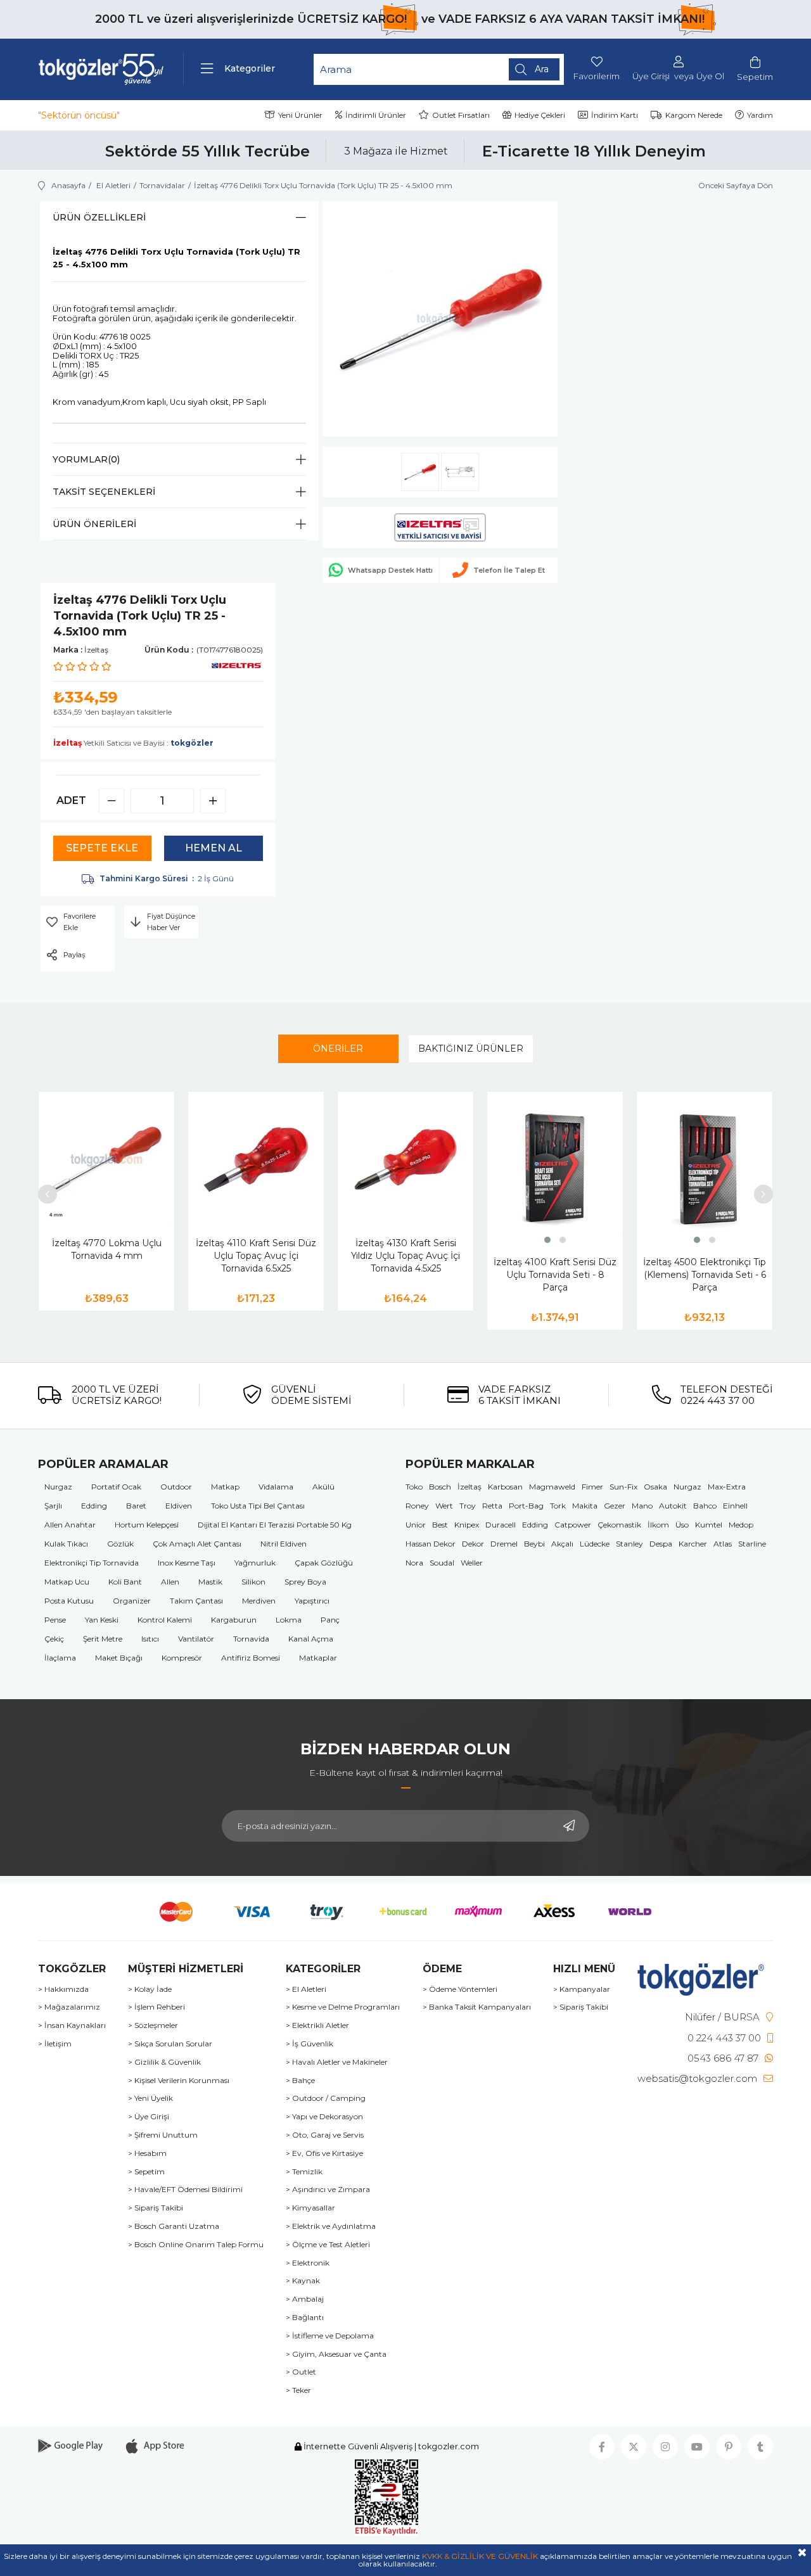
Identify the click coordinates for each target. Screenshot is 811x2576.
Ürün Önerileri (94, 524)
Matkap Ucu (67, 1582)
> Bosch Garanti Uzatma (174, 2226)
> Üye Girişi (149, 2117)
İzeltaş (469, 1487)
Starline (752, 1544)
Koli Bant (125, 1582)
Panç (330, 1620)
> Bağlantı (305, 2318)
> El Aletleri (306, 1989)
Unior (416, 1525)
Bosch (440, 1487)
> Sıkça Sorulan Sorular (170, 2044)
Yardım (760, 115)
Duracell (501, 1525)
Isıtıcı (150, 1639)
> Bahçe (300, 2081)
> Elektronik (308, 2263)
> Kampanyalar (582, 1989)
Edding (94, 1506)
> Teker (298, 2390)
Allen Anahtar (70, 1525)
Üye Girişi (651, 76)
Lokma (289, 1620)
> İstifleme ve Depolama (330, 2336)
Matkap (225, 1487)
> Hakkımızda (63, 1989)
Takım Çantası (196, 1601)
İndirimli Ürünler (376, 115)
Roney (417, 1506)
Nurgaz (58, 1487)
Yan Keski (102, 1620)
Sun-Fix (623, 1487)
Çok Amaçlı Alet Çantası (197, 1544)
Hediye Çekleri (540, 115)
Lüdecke (595, 1544)
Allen (170, 1582)
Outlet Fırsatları (461, 115)
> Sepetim (146, 2172)
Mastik (210, 1582)
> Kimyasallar (310, 2208)
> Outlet (301, 2372)
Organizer (132, 1601)
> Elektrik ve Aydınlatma (331, 2226)
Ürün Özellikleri (99, 217)
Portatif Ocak (116, 1487)
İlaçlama (60, 1658)
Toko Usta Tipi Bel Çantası (258, 1506)
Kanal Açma (311, 1639)
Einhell (735, 1506)
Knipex (467, 1525)
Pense (55, 1620)
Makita (585, 1506)
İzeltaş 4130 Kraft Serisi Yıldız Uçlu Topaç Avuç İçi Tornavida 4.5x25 (405, 1256)
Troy (468, 1506)
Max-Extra (727, 1487)
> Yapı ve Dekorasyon (324, 2117)
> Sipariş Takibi (156, 2208)
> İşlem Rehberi (156, 2007)
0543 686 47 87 (723, 2058)
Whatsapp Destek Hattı (390, 570)
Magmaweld (552, 1487)
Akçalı (562, 1544)
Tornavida (251, 1639)
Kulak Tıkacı (66, 1544)
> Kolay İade (150, 1989)
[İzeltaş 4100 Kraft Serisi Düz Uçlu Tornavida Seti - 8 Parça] (555, 1169)
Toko (414, 1487)
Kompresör (182, 1658)
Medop (741, 1525)
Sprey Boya (305, 1582)
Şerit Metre (103, 1639)
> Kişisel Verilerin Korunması (179, 2081)
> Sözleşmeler (153, 2025)
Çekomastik (619, 1525)
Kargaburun (234, 1620)
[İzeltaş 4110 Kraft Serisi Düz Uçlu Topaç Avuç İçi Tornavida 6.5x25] (256, 1159)
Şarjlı (53, 1506)
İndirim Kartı (615, 115)
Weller (472, 1563)
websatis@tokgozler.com (697, 2078)
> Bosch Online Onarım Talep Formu (196, 2245)
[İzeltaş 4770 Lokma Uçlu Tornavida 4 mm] (106, 1159)
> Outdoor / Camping (326, 2098)
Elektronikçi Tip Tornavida (92, 1563)
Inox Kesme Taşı (187, 1563)
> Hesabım (147, 2153)
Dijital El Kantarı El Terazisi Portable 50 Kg (275, 1525)
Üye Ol (710, 76)
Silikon (253, 1582)
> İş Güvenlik (310, 2044)
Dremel (504, 1544)
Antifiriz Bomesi (251, 1658)
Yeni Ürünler (300, 115)
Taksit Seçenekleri (104, 492)
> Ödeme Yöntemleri (460, 1989)
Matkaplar (318, 1658)
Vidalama (276, 1487)
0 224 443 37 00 (724, 2038)
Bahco (705, 1506)
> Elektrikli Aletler (317, 2025)
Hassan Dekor (431, 1544)
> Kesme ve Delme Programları (343, 2007)
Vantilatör (196, 1639)
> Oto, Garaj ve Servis (325, 2135)
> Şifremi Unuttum (163, 2135)
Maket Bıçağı (119, 1658)
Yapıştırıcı (312, 1601)
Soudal (442, 1563)
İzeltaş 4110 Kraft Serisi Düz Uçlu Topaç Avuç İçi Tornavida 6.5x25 (256, 1256)
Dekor (473, 1544)
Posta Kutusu (69, 1601)
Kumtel (709, 1525)
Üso (682, 1525)
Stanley (629, 1544)
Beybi (534, 1544)
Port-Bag (526, 1506)
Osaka (655, 1487)
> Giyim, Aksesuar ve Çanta (336, 2354)
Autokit (673, 1506)
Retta (492, 1506)
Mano (642, 1506)
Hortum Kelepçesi (147, 1525)
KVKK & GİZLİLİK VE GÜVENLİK (480, 2556)
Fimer (592, 1487)
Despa (661, 1544)
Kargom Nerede (694, 115)
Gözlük (120, 1544)
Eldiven (179, 1506)
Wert (444, 1506)
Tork (558, 1506)
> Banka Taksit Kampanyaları (477, 2007)
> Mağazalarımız (69, 2007)
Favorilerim (597, 76)
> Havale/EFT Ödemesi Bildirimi (185, 2190)
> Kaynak (303, 2281)
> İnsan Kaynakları (72, 2025)
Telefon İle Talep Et (509, 570)
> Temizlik (304, 2172)
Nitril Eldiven (284, 1544)
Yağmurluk (255, 1563)
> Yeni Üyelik (150, 2098)
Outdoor (176, 1487)
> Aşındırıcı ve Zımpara (328, 2190)
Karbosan (505, 1487)
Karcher (693, 1544)
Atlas (723, 1544)
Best (440, 1525)
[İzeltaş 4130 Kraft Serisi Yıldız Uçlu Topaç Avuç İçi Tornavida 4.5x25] (405, 1159)
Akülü (323, 1487)
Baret (136, 1506)
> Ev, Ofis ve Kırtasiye (324, 2153)
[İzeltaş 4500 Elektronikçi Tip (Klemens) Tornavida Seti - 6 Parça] (705, 1169)
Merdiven (259, 1601)
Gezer (615, 1506)
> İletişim (55, 2044)
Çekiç (54, 1639)
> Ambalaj (305, 2299)
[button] (547, 1240)
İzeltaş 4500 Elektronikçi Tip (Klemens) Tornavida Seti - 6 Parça (705, 1275)
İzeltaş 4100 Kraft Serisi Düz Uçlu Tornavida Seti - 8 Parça (555, 1275)
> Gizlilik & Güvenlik (164, 2062)
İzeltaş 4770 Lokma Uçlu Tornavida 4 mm (107, 1249)
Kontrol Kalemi (165, 1620)
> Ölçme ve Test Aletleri (328, 2245)
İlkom (658, 1525)
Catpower (573, 1525)
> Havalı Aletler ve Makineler (337, 2062)
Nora (414, 1563)
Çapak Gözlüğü (324, 1563)
